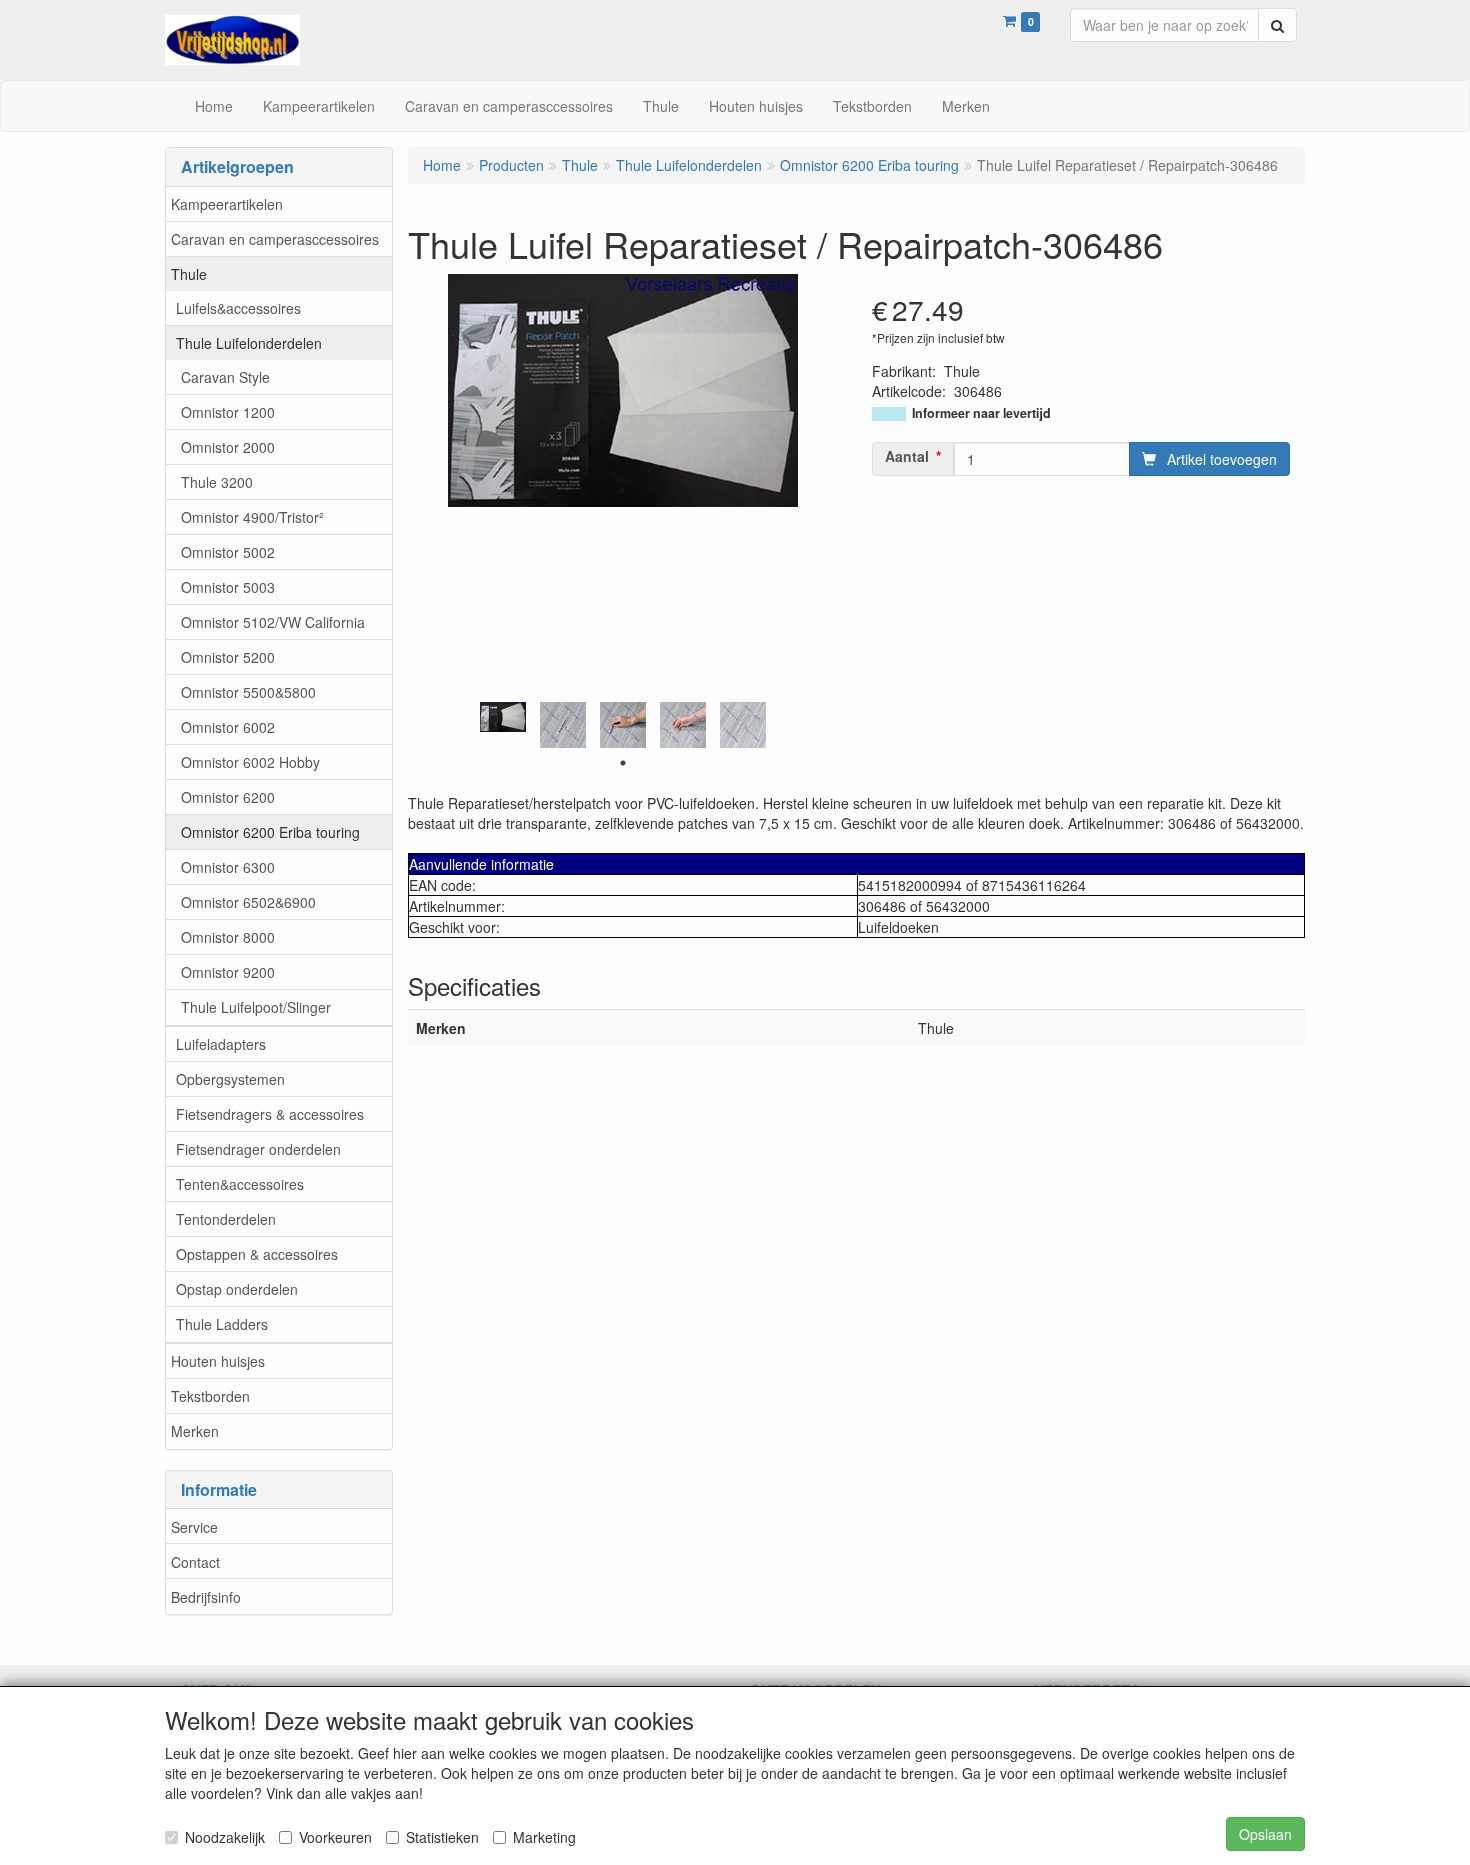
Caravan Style (225, 377)
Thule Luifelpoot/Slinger (256, 1007)
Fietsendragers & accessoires (270, 1114)
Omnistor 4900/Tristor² (252, 517)
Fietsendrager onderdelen (258, 1149)
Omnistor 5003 (228, 587)
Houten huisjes (218, 1361)
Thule (189, 274)
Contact (195, 1562)
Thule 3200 (217, 482)
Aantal (907, 456)
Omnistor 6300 (228, 867)
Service (194, 1527)
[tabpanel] (503, 717)
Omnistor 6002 (228, 727)
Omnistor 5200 (228, 657)
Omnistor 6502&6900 (248, 902)
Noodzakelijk (225, 1837)
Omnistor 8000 (228, 937)
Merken (195, 1431)
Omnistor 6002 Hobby (250, 762)
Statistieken (442, 1837)
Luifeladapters (221, 1044)
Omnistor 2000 (228, 447)
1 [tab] (623, 763)
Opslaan (1265, 1834)
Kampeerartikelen (227, 204)
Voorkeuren (335, 1837)
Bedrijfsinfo (206, 1597)
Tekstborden (210, 1396)
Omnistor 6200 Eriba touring (270, 832)
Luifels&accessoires (238, 308)
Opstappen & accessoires (257, 1254)
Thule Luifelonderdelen (249, 343)
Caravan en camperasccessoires (275, 239)
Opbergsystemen (230, 1079)
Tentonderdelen (226, 1219)
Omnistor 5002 (228, 552)
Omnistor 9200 (228, 972)
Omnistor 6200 (228, 797)
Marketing (544, 1837)
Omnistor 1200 (228, 412)
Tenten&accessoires (240, 1184)
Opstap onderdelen (237, 1289)
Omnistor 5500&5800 (248, 692)
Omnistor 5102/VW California (273, 622)
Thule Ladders (222, 1324)
